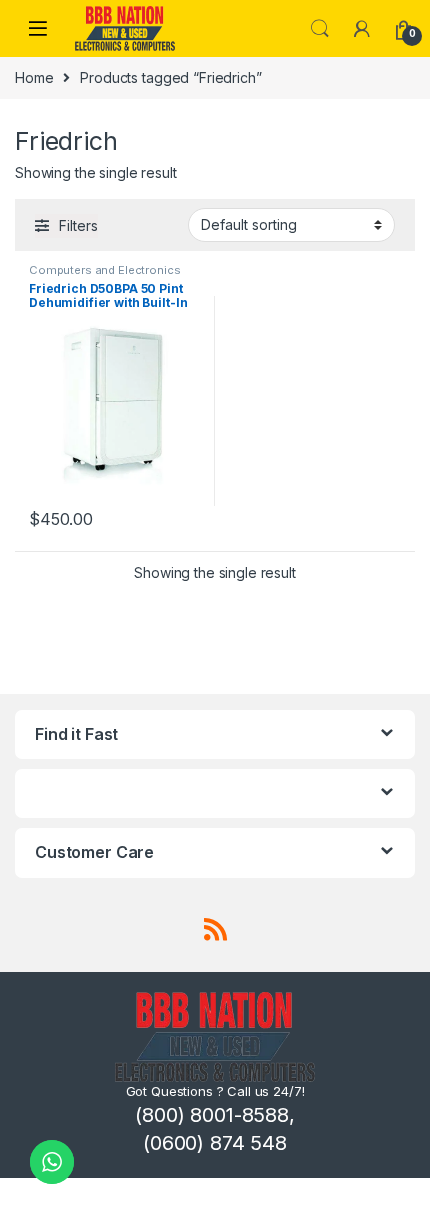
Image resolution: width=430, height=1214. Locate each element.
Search (320, 29)
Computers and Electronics (105, 270)
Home (34, 77)
